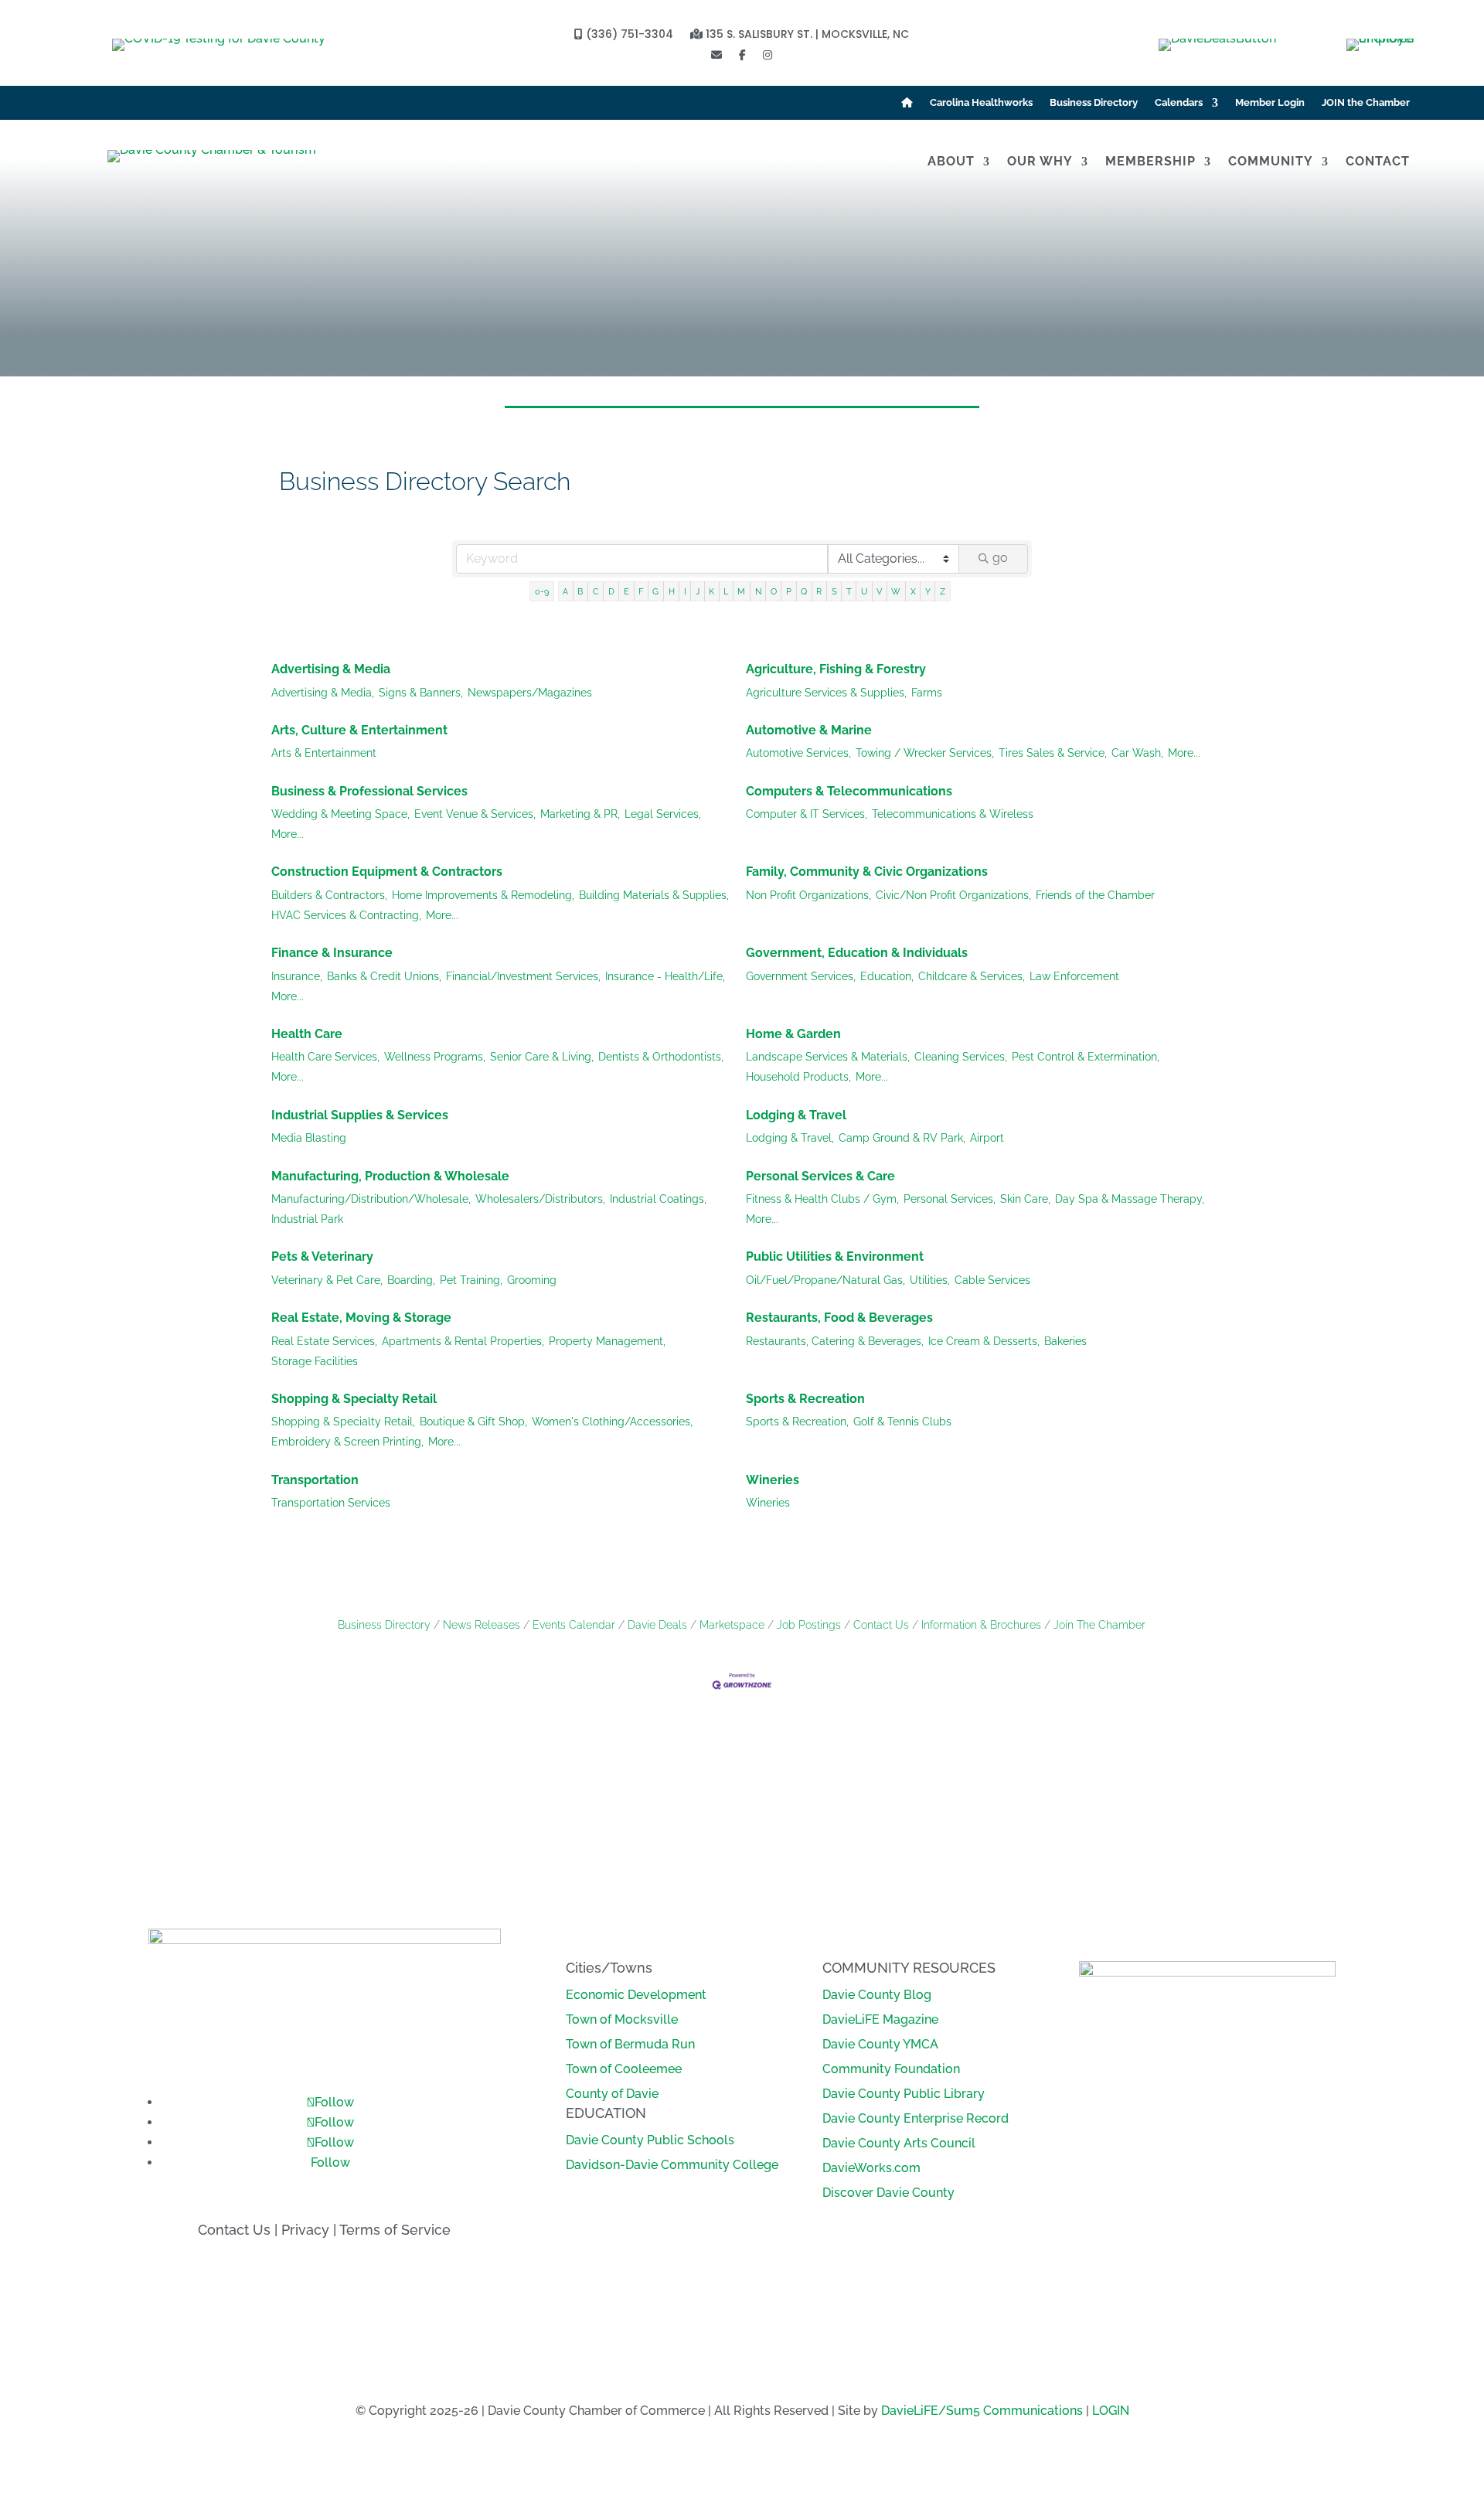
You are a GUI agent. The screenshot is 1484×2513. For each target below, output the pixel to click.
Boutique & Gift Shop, (473, 1422)
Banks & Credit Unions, (384, 976)
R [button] (819, 591)
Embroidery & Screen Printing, (347, 1442)
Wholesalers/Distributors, (540, 1199)
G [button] (655, 591)
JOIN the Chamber (1366, 103)
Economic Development (636, 1995)
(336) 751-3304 (628, 35)
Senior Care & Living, (542, 1057)
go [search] (1000, 558)
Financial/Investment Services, (523, 976)
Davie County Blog (877, 1995)
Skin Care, (1025, 1199)
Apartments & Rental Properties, (463, 1341)
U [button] (864, 591)
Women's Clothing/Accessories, (612, 1422)
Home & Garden (793, 1034)
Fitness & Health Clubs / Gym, (822, 1199)
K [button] (711, 591)
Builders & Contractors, (329, 895)
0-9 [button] (542, 591)
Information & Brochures (981, 1625)
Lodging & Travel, (790, 1138)
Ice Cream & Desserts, (984, 1341)
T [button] (849, 591)
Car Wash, (1137, 753)
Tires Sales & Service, (1053, 753)
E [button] (626, 591)
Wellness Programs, (435, 1057)
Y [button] (928, 591)
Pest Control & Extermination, (1086, 1057)
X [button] (913, 591)
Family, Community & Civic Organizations (867, 872)
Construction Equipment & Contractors (387, 872)
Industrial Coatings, (658, 1199)
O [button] (774, 591)
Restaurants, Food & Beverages (839, 1318)
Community (1271, 162)
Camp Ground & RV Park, (902, 1138)
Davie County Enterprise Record (916, 2118)
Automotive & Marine (809, 730)
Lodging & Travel (796, 1115)
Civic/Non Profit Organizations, (953, 895)
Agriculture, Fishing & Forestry (836, 669)
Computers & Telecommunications (849, 791)
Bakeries (1065, 1341)
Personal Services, (950, 1199)
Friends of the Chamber (1095, 895)
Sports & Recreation (805, 1399)
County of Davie (612, 2094)
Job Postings (809, 1625)
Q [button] (804, 591)
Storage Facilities (315, 1361)
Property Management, (607, 1341)
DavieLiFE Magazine (880, 2019)
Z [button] (943, 591)
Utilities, (930, 1280)
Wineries (773, 1480)
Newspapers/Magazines (530, 693)
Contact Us (881, 1625)
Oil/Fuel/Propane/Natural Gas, (825, 1280)
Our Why (1040, 162)
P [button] (789, 591)
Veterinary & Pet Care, (327, 1280)
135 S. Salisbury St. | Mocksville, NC (806, 35)
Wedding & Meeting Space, (340, 814)
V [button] (879, 591)
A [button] (565, 591)
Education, (887, 976)
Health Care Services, (325, 1057)
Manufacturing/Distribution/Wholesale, (371, 1199)
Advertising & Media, (323, 693)
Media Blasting (309, 1138)
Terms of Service (395, 2230)
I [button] (685, 591)
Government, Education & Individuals (857, 953)
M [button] (741, 591)
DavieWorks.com (871, 2168)
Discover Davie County (888, 2193)
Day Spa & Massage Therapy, (1130, 1199)
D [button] (611, 591)
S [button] (834, 591)
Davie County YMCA (880, 2044)
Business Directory (1094, 103)
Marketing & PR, (580, 814)
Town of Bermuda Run (630, 2044)
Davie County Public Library (904, 2094)
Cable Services (992, 1280)
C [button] (596, 591)
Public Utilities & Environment (835, 1256)
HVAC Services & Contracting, (346, 915)
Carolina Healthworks (981, 103)
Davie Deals (657, 1625)
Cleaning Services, (961, 1057)
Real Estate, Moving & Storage (361, 1318)
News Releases (482, 1625)
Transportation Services (331, 1503)
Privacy (305, 2230)
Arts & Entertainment (324, 753)
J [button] (698, 591)
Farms (927, 693)
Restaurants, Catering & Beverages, (835, 1341)
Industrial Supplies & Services (360, 1115)
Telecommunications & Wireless (953, 814)
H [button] (672, 591)
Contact (1378, 162)
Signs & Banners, (421, 693)
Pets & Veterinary (322, 1256)
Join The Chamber (1099, 1625)
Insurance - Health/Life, (665, 976)
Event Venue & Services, (475, 814)
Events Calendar (574, 1625)
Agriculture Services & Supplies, (826, 693)
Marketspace (732, 1625)
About (951, 162)
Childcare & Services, (972, 976)
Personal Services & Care (820, 1176)
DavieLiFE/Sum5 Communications (982, 2411)
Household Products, (798, 1077)
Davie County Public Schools (650, 2140)
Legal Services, (663, 814)
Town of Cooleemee (624, 2069)
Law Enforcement (1074, 976)
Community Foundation (891, 2069)
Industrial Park (307, 1219)
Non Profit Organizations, (808, 895)
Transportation (315, 1480)
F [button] (641, 591)
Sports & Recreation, (797, 1422)
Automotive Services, (798, 753)
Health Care (307, 1034)
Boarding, (411, 1280)
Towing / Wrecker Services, (925, 753)
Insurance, (297, 976)
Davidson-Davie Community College (672, 2165)
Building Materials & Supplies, (654, 895)
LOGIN (1111, 2411)
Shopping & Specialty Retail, (343, 1422)
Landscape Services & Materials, (828, 1057)
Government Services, (801, 976)
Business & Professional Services (369, 791)
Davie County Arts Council (899, 2143)
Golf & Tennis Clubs (902, 1422)
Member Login (1270, 103)
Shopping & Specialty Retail (354, 1399)
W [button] (896, 591)
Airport (987, 1138)
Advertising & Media (331, 669)
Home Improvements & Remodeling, (483, 895)
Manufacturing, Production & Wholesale (390, 1176)
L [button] (726, 591)
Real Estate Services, (324, 1341)
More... (1184, 753)
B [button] (580, 591)
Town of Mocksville (622, 2019)
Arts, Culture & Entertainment (359, 730)
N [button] (758, 591)
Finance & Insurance (332, 953)
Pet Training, (471, 1280)
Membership (1150, 162)
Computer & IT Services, (807, 814)
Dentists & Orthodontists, (661, 1057)
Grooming (532, 1280)
